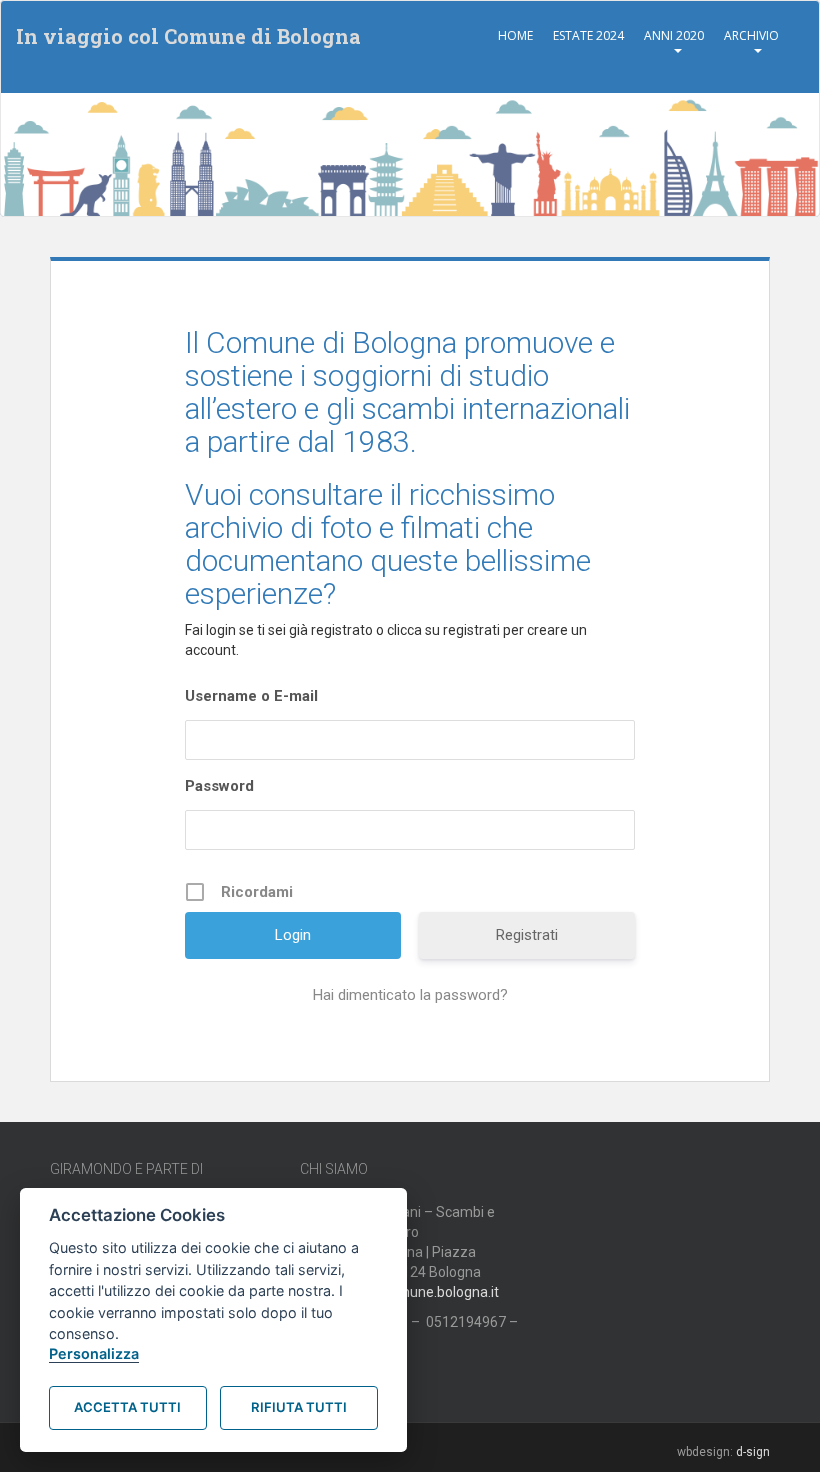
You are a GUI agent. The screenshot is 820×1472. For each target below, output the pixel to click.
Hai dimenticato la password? (410, 995)
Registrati (527, 935)
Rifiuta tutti (299, 1407)
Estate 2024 (588, 35)
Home (515, 35)
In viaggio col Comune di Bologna (188, 36)
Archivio (751, 35)
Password (219, 786)
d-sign (753, 1452)
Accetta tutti (127, 1407)
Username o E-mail (251, 696)
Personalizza (94, 1353)
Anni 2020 (674, 35)
